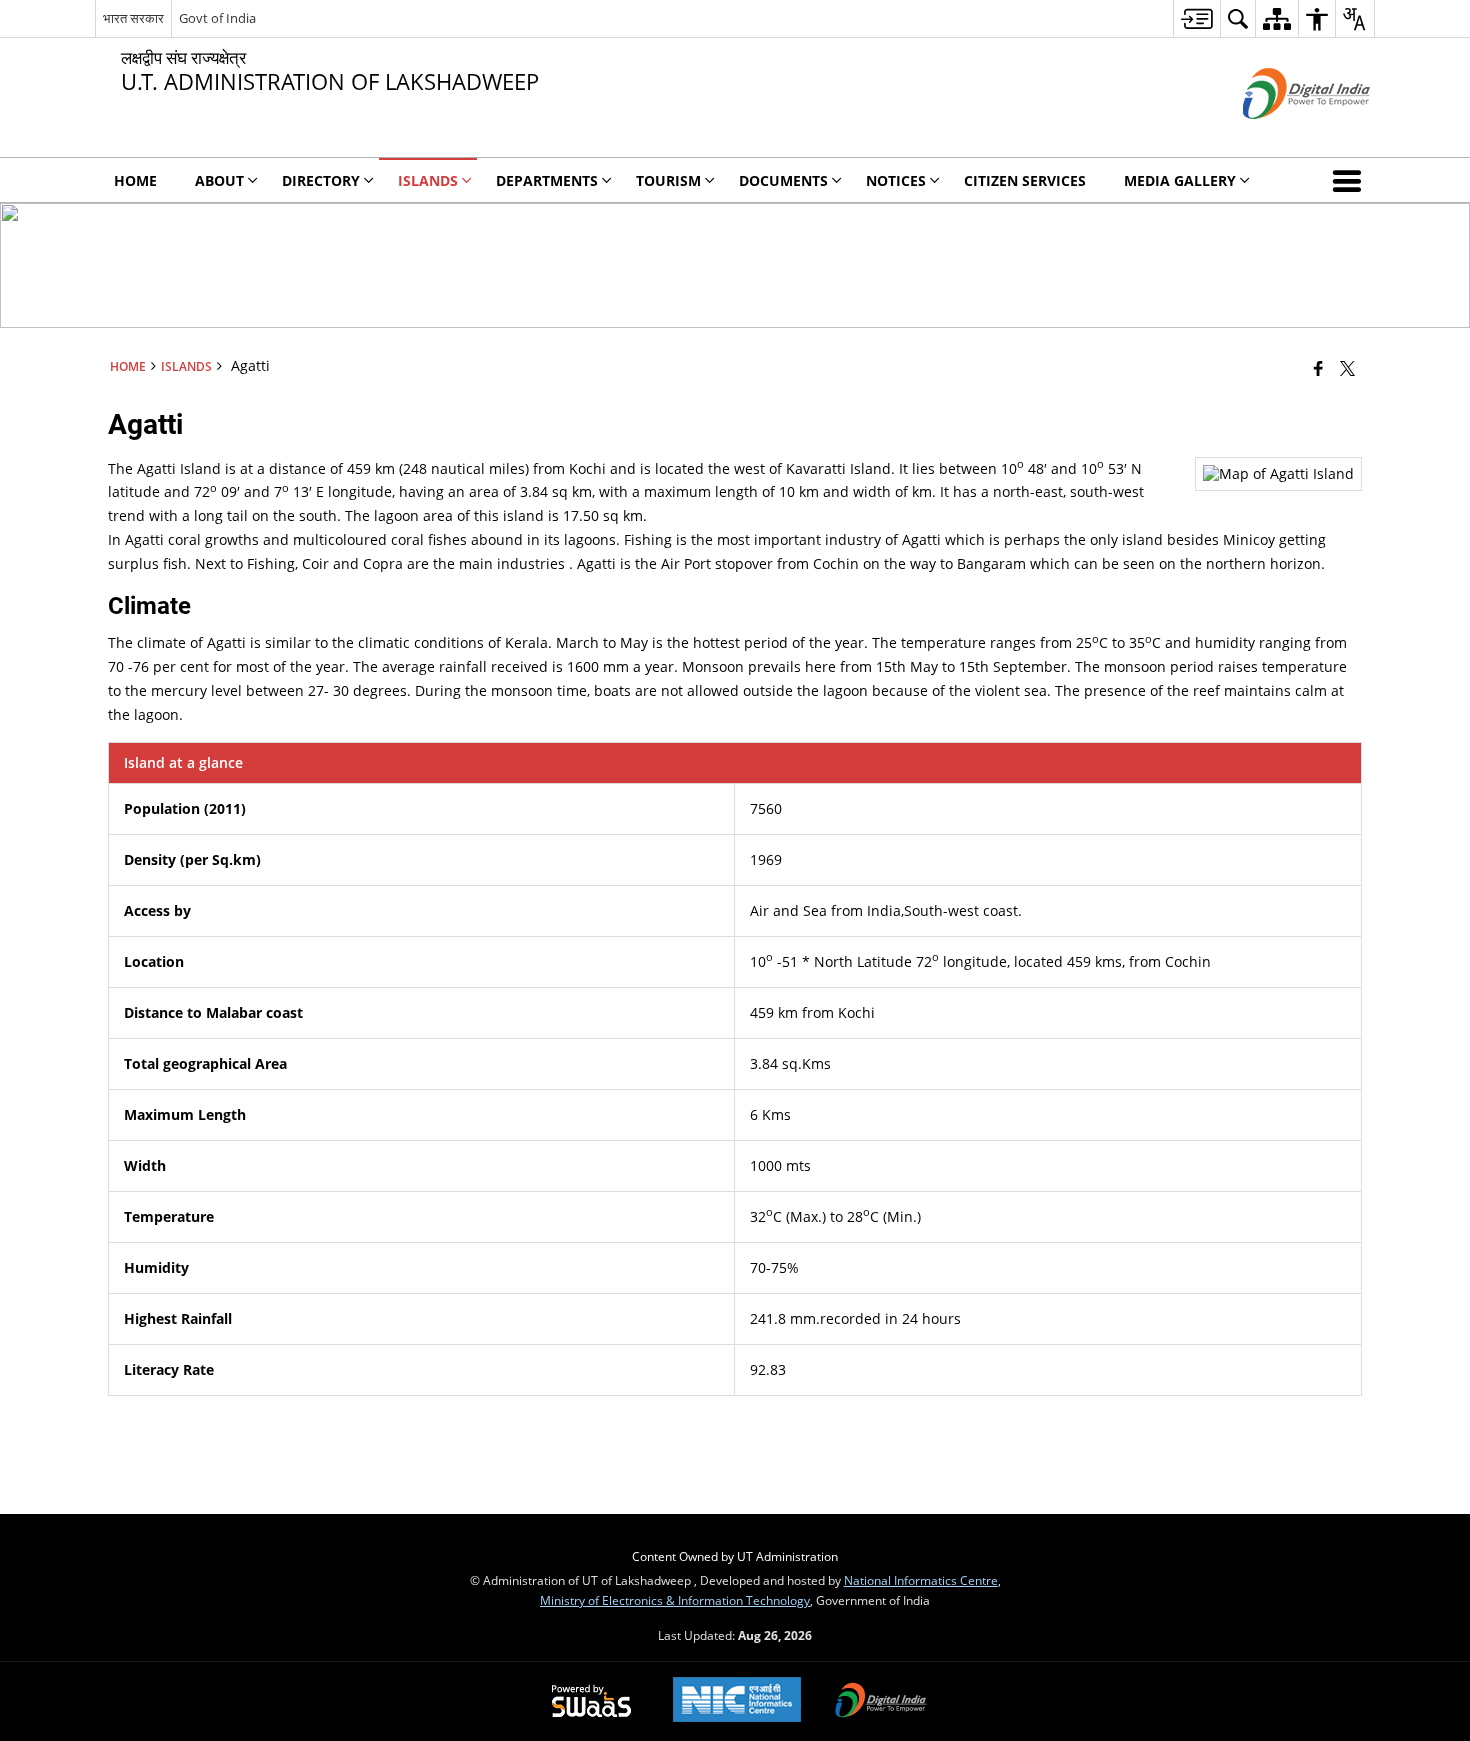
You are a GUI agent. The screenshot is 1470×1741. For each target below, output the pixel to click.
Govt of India (217, 18)
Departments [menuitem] (547, 180)
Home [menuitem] (135, 180)
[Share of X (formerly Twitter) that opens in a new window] (1347, 368)
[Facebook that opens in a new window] (1318, 368)
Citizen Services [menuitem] (1025, 180)
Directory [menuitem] (321, 180)
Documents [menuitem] (783, 180)
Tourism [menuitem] (668, 180)
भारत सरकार (133, 18)
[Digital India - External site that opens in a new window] (1281, 135)
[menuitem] (1196, 18)
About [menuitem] (219, 180)
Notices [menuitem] (896, 180)
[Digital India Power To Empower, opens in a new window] (881, 1702)
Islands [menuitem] (428, 180)
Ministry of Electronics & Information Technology (675, 1600)
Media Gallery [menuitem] (1180, 180)
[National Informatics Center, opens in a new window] (737, 1701)
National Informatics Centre (921, 1580)
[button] (1351, 180)
